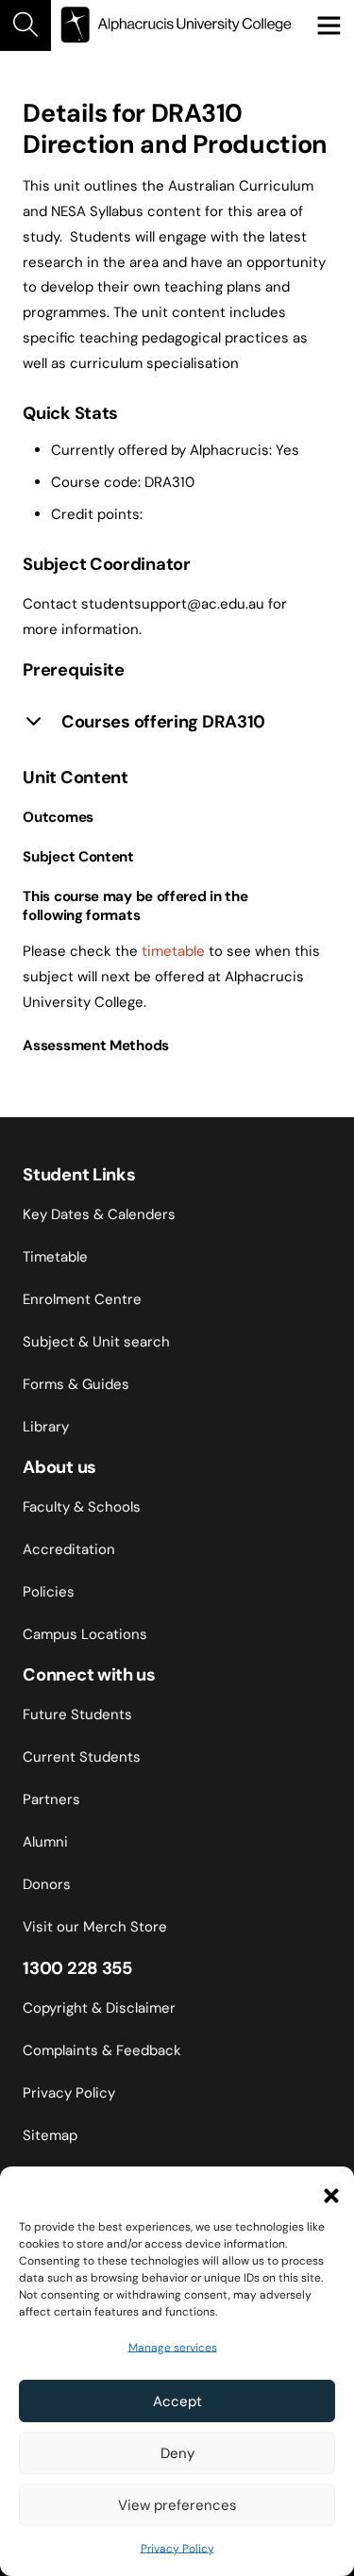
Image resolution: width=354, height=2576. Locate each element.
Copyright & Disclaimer (99, 2008)
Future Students (77, 1715)
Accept (177, 2401)
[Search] (25, 25)
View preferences (177, 2505)
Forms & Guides (76, 1384)
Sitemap (50, 2135)
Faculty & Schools (82, 1507)
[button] (326, 2190)
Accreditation (69, 1549)
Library (46, 1427)
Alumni (45, 1842)
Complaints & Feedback (102, 2050)
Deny (177, 2453)
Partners (51, 1799)
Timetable (55, 1257)
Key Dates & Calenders (99, 1214)
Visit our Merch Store (95, 1927)
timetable (173, 951)
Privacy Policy (177, 2549)
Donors (47, 1884)
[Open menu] (329, 25)
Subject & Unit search (96, 1342)
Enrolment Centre (82, 1299)
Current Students (82, 1757)
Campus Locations (85, 1634)
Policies (49, 1592)
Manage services (173, 2348)
